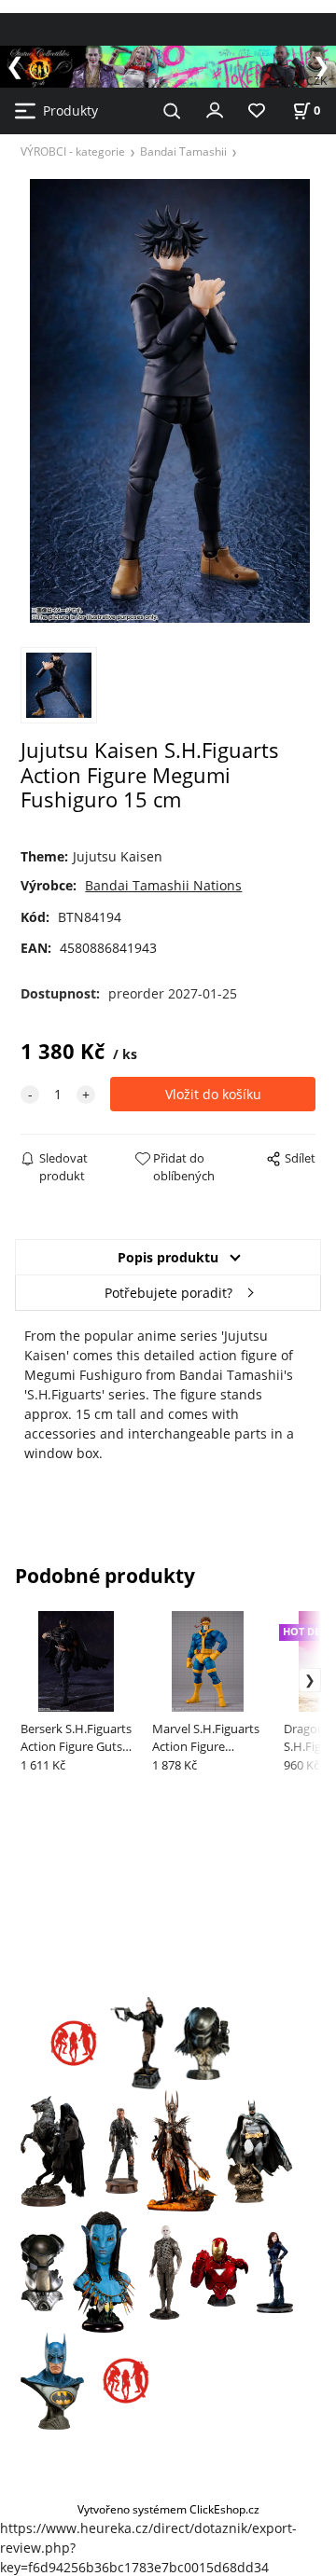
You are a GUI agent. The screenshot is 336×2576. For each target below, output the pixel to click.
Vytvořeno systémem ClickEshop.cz (168, 2509)
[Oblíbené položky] (257, 111)
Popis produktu (168, 1257)
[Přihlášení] (215, 109)
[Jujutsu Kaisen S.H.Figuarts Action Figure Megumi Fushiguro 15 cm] (168, 400)
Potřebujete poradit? (168, 1293)
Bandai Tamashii (183, 151)
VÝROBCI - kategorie (73, 151)
